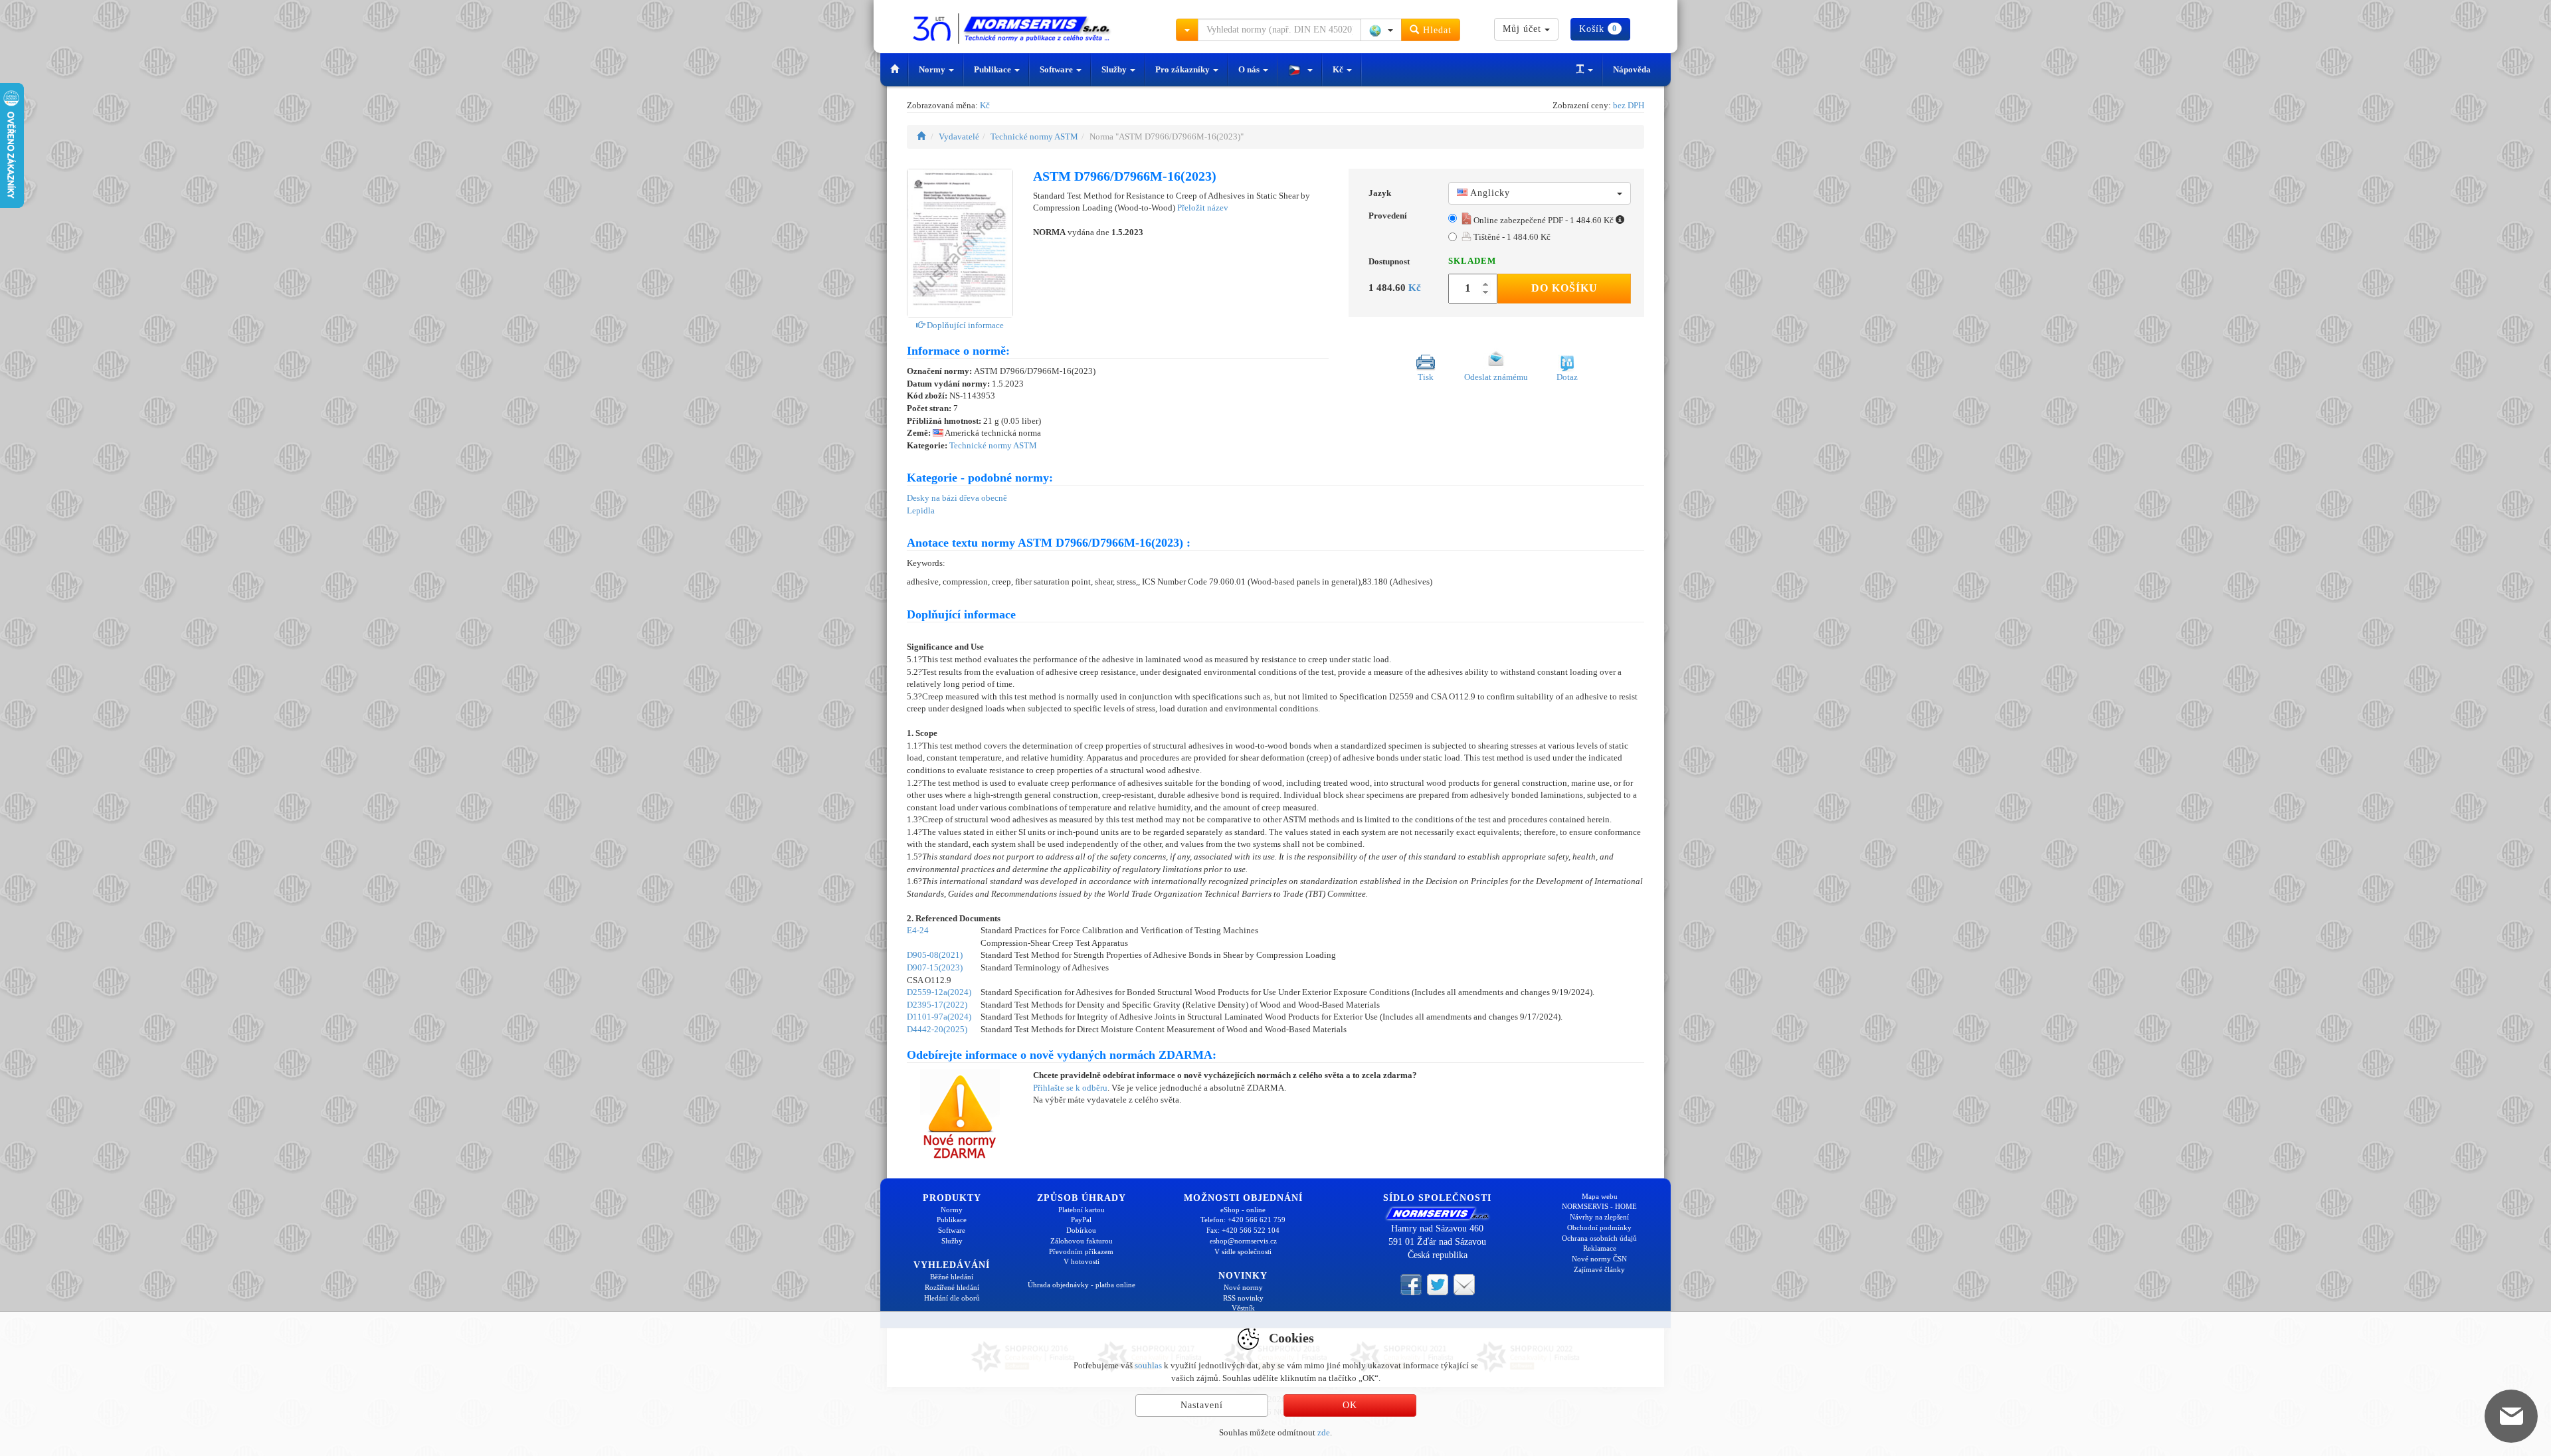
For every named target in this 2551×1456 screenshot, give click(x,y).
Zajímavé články (1599, 1269)
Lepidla (921, 510)
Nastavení (1202, 1405)
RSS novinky (1243, 1298)
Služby (1115, 69)
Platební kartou (1082, 1210)
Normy (933, 69)
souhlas (1148, 1365)
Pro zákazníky (1183, 69)
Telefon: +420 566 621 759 (1243, 1220)
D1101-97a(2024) (939, 1017)
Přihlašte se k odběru (1070, 1088)
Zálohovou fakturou (1082, 1241)
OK (1350, 1405)
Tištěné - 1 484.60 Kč (1511, 237)
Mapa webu (1600, 1196)
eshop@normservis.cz (1243, 1241)
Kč (1339, 69)
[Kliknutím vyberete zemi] (1381, 30)
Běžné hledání (952, 1277)
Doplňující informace (964, 325)
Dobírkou (1081, 1230)
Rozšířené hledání (952, 1287)
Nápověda (1632, 69)
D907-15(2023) (935, 967)
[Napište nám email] (1464, 1284)
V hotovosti (1082, 1261)
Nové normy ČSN (1599, 1259)
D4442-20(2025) (937, 1029)
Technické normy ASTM (1034, 136)
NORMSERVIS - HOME (1599, 1206)
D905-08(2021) (935, 955)
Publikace (993, 69)
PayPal (1081, 1220)
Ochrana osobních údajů (1599, 1238)
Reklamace (1600, 1248)
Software (1057, 69)
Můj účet (1524, 29)
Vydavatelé (959, 136)
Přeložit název (1203, 208)
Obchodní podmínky (1599, 1228)
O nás (1250, 69)
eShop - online (1243, 1210)
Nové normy (1243, 1287)
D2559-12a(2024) (939, 992)
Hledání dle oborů (952, 1298)
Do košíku (1564, 288)
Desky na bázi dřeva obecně (957, 498)
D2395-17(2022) (937, 1005)
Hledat (1436, 30)
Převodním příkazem (1081, 1251)
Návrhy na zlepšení (1599, 1217)
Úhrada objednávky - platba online (1082, 1285)
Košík (1598, 29)
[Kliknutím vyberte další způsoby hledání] (1187, 30)
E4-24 (918, 930)
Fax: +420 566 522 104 (1243, 1230)
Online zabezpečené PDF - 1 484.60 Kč (1544, 220)
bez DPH (1629, 105)
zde (1324, 1432)
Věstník (1243, 1308)
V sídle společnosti (1243, 1251)
